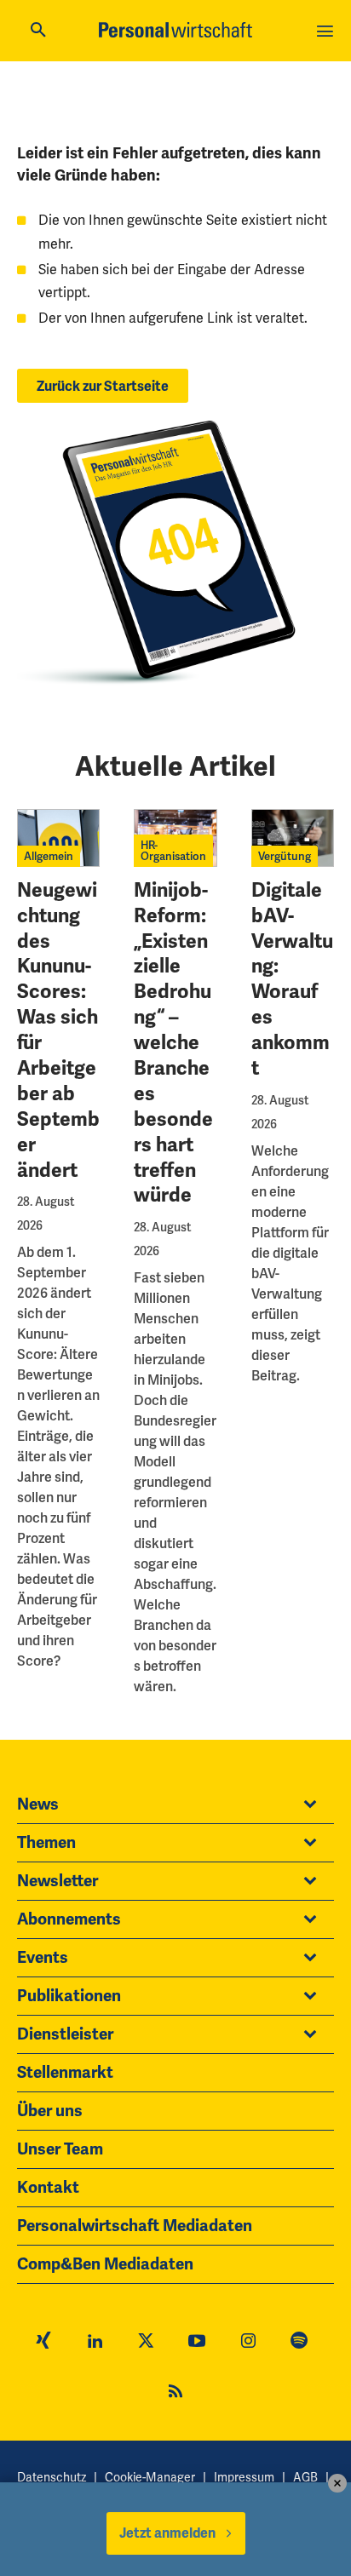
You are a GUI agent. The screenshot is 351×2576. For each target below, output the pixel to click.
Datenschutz (52, 2477)
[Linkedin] (95, 2343)
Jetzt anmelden (167, 2533)
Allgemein (49, 856)
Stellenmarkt (65, 2073)
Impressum (244, 2477)
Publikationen (69, 1996)
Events (43, 1958)
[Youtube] (197, 2343)
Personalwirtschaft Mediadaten (135, 2226)
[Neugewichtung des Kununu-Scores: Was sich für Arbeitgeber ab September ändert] (58, 838)
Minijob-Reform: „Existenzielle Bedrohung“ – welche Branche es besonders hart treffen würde (173, 1043)
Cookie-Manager (150, 2477)
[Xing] (43, 2343)
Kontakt (48, 2188)
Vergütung (285, 856)
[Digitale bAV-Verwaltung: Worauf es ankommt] (293, 838)
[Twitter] (146, 2343)
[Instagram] (248, 2343)
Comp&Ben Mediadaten (105, 2264)
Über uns (50, 2111)
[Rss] (175, 2394)
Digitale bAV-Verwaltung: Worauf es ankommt (292, 979)
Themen (46, 1843)
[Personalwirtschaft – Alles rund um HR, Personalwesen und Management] (175, 30)
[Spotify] (299, 2343)
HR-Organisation (173, 851)
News (38, 1804)
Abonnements (69, 1919)
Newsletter (58, 1881)
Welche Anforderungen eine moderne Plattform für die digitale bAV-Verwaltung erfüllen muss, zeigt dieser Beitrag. (290, 1263)
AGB (305, 2477)
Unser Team (60, 2149)
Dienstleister (65, 2034)
